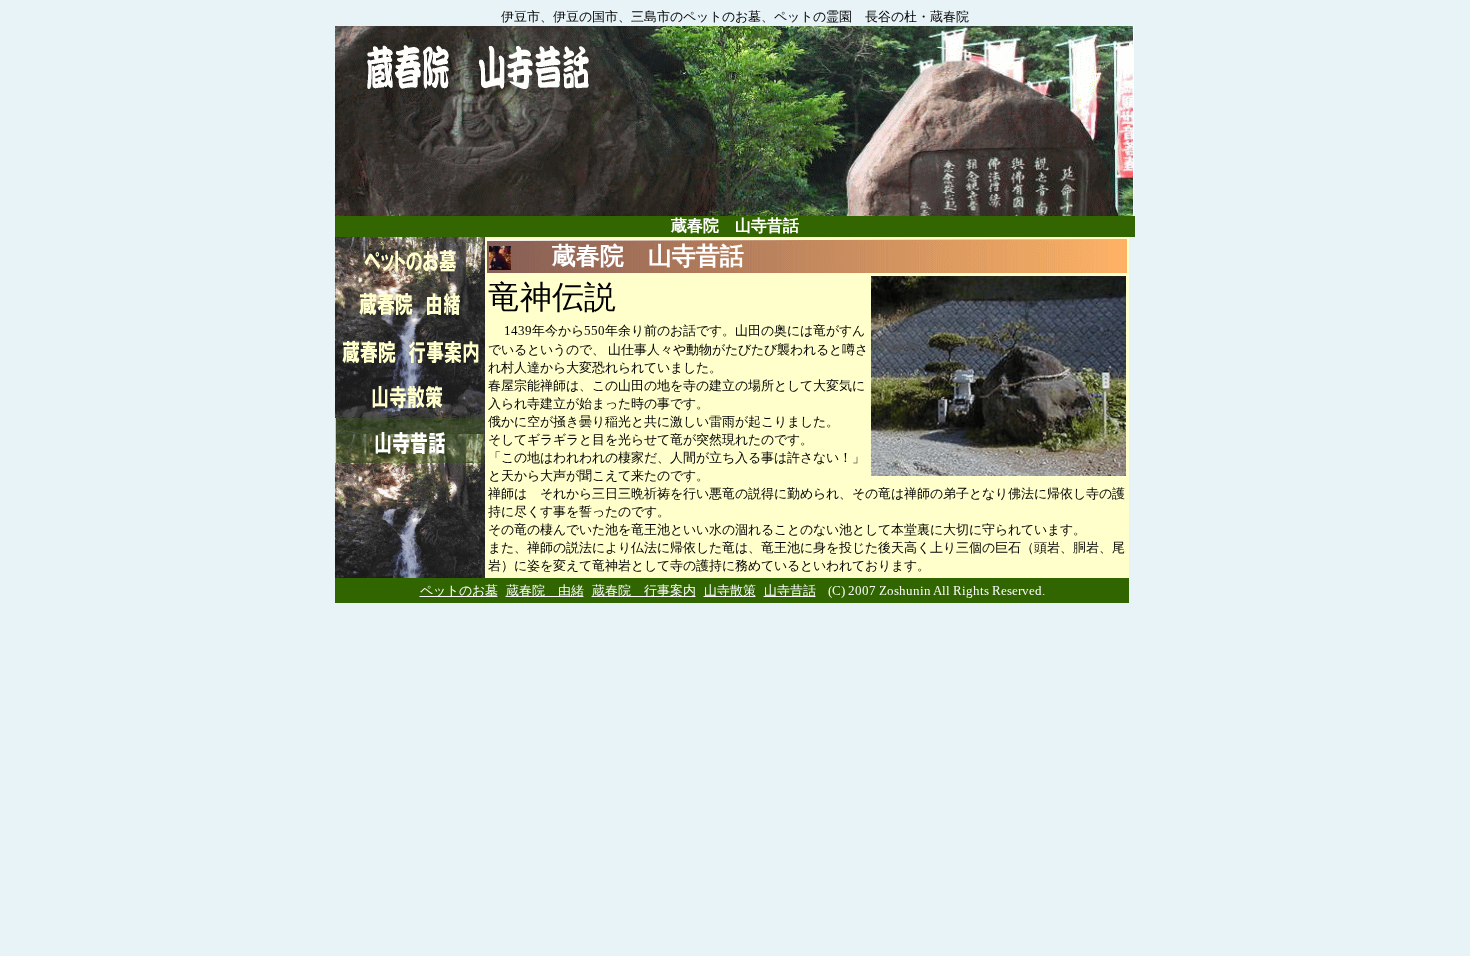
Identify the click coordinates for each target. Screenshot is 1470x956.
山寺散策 (730, 590)
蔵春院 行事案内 (644, 590)
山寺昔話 (790, 590)
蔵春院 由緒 (545, 590)
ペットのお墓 (459, 590)
